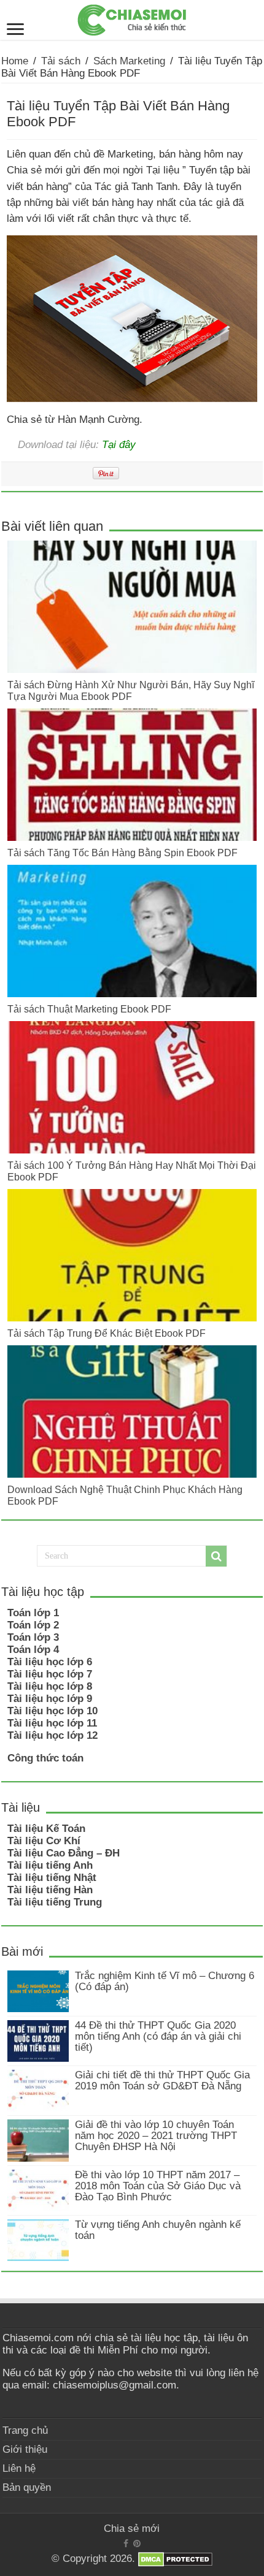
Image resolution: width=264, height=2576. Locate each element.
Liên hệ (19, 2468)
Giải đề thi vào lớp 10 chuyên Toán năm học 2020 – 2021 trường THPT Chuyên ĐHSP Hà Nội (156, 2136)
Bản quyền (27, 2487)
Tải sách (61, 61)
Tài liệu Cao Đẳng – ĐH (64, 1853)
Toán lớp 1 (33, 1613)
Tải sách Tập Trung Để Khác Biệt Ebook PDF (107, 1333)
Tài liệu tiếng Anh (50, 1865)
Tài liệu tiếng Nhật (52, 1878)
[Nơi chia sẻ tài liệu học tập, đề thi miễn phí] (132, 18)
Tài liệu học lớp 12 (52, 1735)
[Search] (216, 1556)
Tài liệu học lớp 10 (52, 1711)
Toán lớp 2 (33, 1625)
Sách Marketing (129, 61)
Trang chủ (25, 2430)
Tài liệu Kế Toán (46, 1829)
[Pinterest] (137, 2544)
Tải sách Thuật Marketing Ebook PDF (89, 1009)
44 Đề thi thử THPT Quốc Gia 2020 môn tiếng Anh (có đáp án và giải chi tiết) (158, 2036)
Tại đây (119, 444)
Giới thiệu (25, 2449)
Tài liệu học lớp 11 (52, 1723)
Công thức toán (45, 1758)
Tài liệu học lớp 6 (50, 1662)
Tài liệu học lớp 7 (50, 1674)
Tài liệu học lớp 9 (50, 1699)
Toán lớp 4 (33, 1650)
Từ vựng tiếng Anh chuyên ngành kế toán (158, 2230)
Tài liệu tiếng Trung (55, 1902)
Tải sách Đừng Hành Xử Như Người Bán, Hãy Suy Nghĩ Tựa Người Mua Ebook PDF (131, 690)
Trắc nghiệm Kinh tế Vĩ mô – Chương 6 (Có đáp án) (165, 1981)
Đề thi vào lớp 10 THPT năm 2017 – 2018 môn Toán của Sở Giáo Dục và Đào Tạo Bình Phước (158, 2186)
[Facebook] (126, 2544)
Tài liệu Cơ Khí (44, 1841)
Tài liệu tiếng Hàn (50, 1890)
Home (15, 61)
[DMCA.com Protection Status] (175, 2559)
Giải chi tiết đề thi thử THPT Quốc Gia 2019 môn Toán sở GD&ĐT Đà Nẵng (162, 2080)
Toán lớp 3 (33, 1637)
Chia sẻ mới (132, 2529)
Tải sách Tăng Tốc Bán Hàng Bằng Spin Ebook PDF (122, 853)
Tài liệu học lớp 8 (50, 1686)
